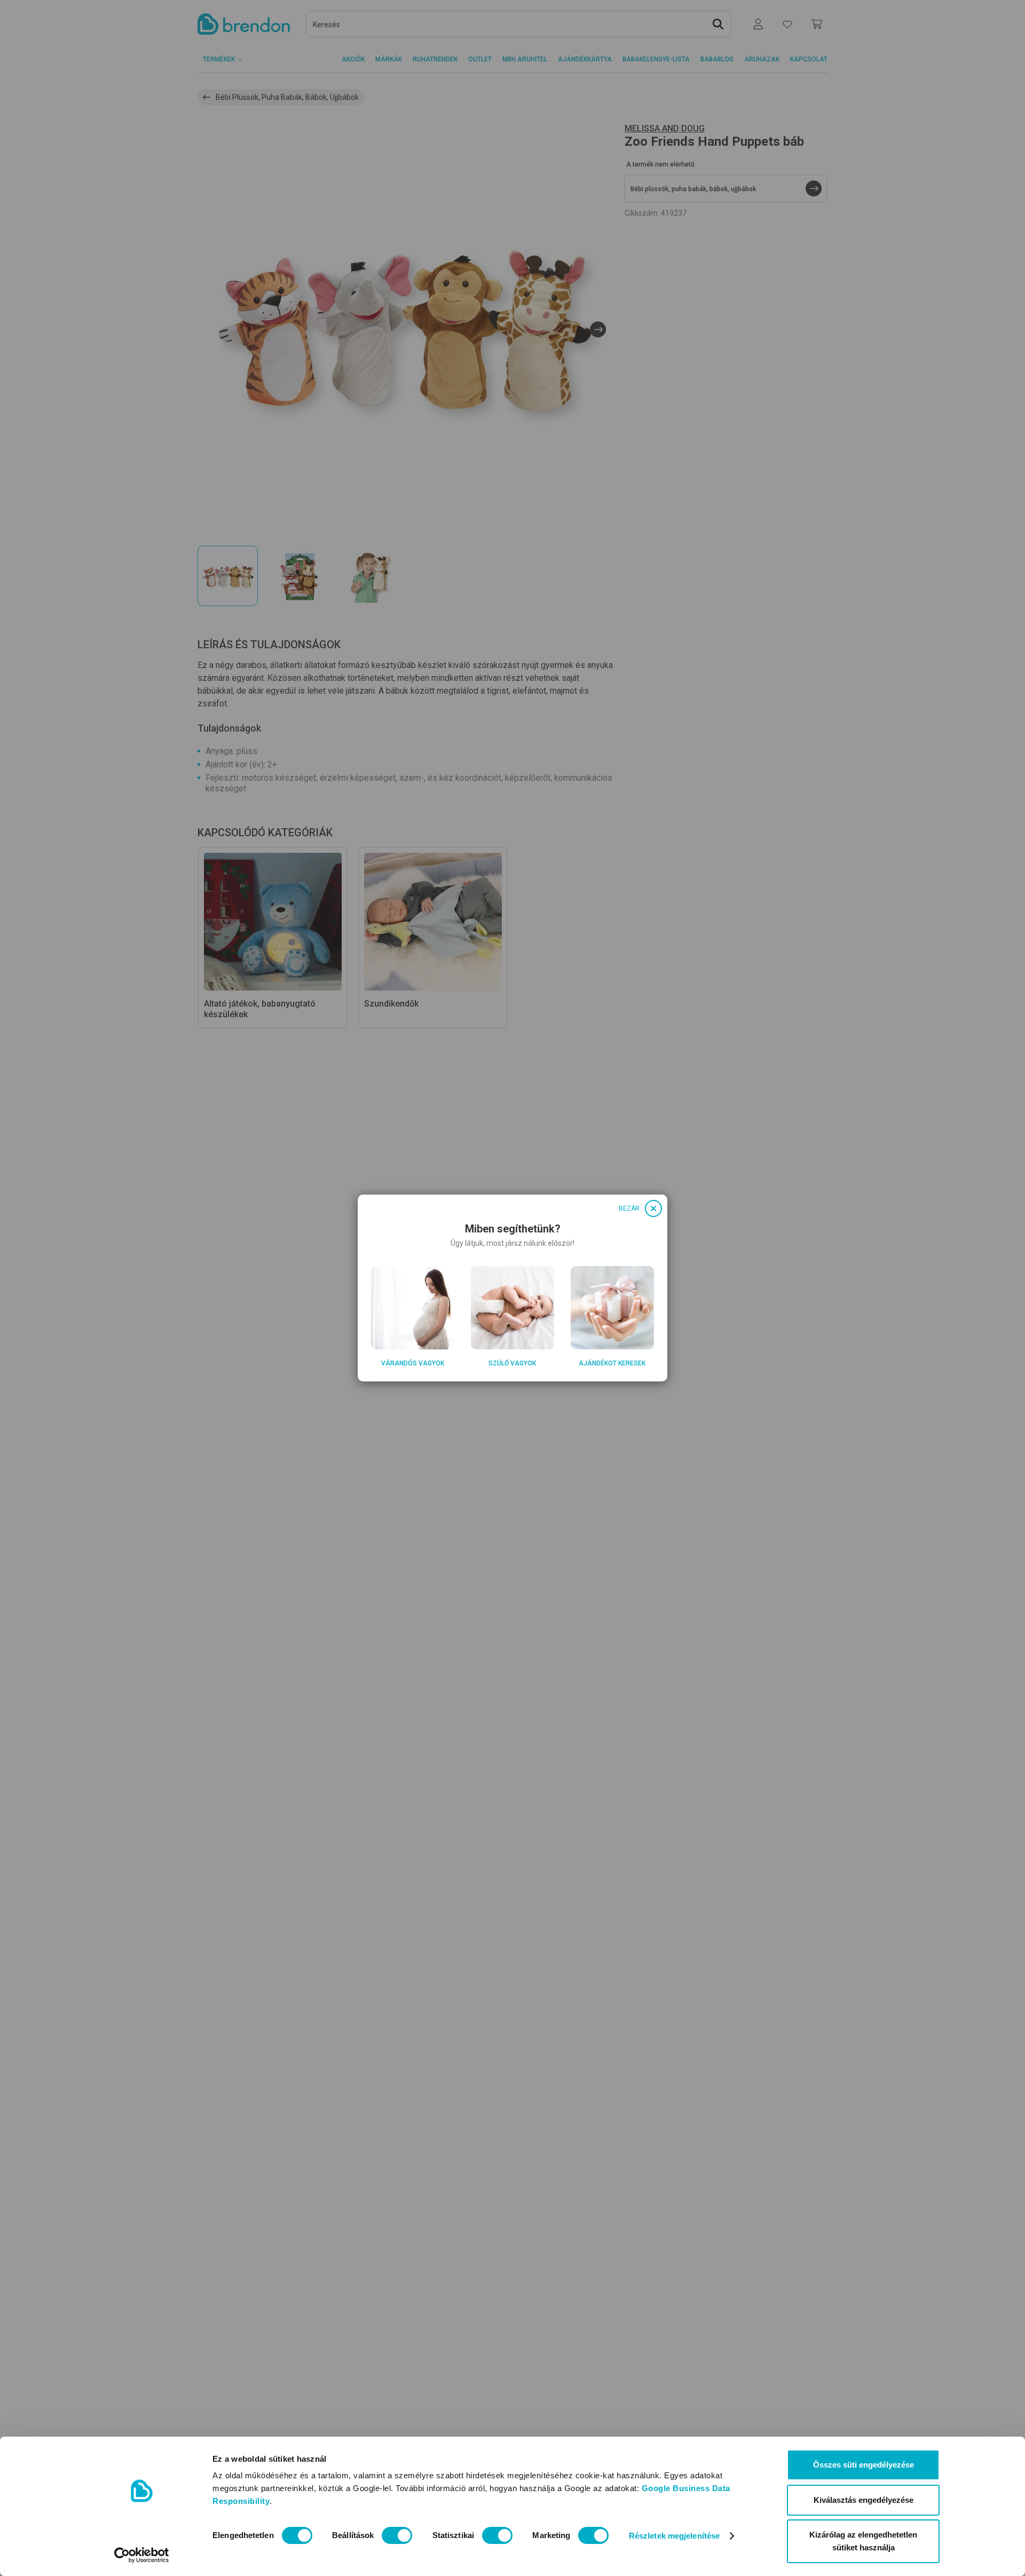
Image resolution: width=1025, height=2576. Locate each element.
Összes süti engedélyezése (864, 2465)
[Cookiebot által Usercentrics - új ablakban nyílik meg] (142, 2555)
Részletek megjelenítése (674, 2536)
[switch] (397, 2535)
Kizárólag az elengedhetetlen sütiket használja (863, 2541)
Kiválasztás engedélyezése (864, 2500)
